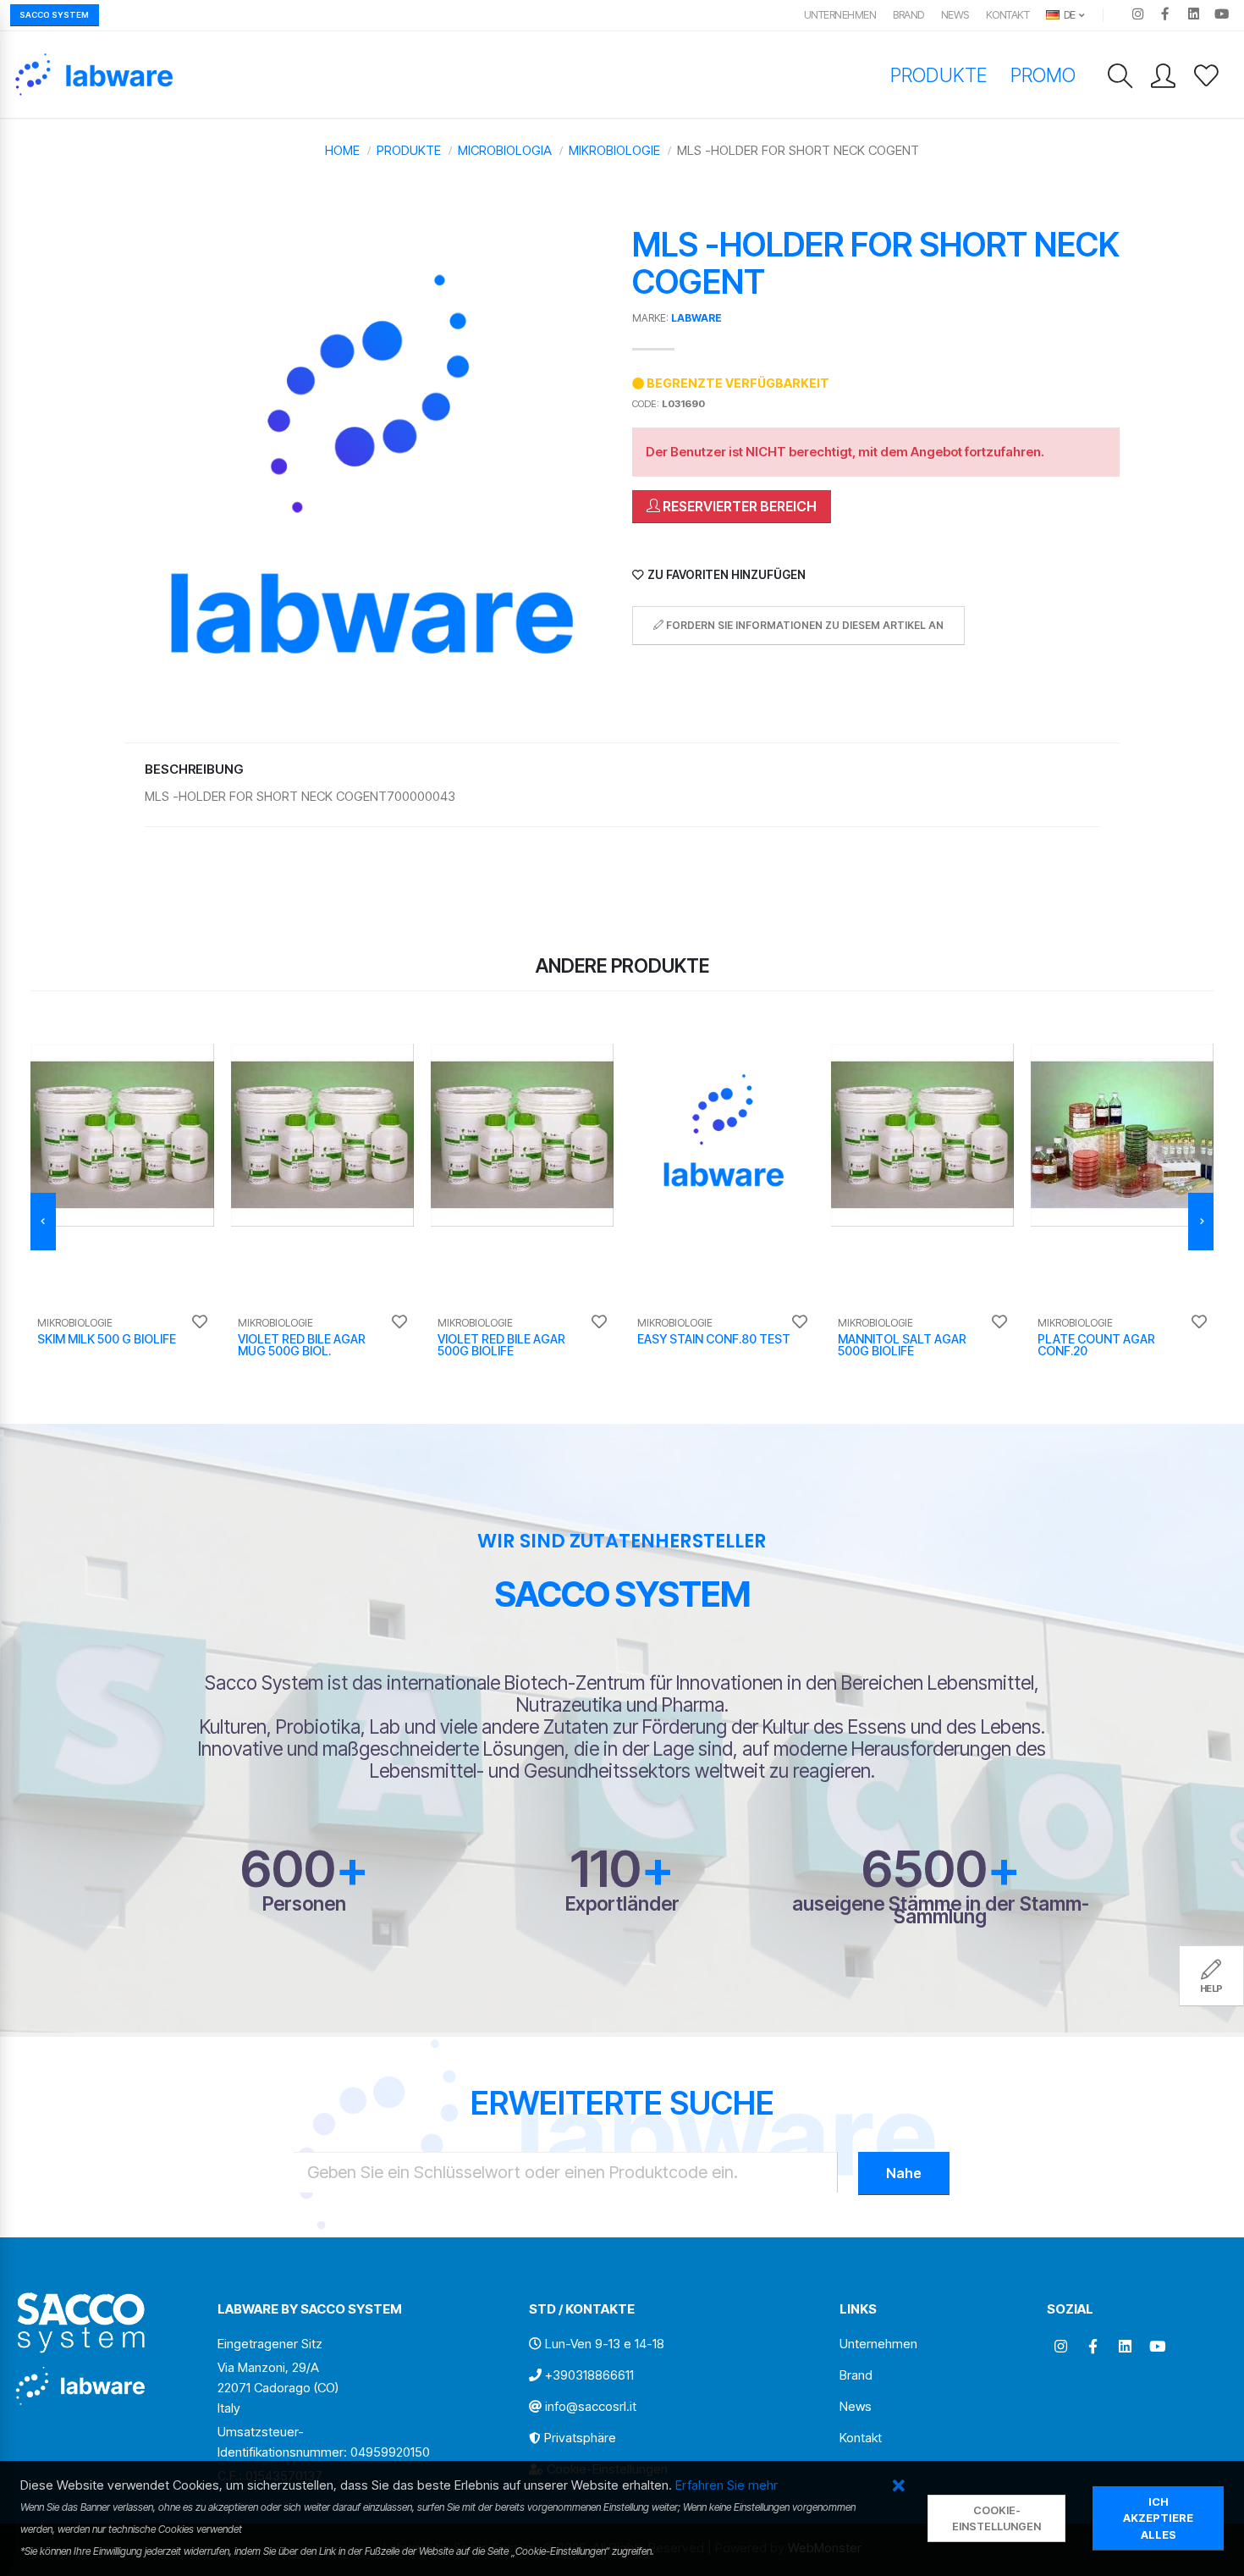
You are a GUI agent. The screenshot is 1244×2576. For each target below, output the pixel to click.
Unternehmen (840, 15)
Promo (1043, 75)
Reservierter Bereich (738, 506)
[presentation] (43, 1222)
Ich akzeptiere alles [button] (1158, 2518)
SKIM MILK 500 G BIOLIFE (107, 1339)
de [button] (1068, 15)
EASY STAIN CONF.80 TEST (714, 1339)
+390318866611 (589, 2375)
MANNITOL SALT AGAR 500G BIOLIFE (902, 1345)
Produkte (938, 75)
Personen (304, 1903)
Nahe (904, 2173)
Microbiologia (505, 150)
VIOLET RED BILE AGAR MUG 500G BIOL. (302, 1345)
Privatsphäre (580, 2438)
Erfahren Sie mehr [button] (727, 2485)
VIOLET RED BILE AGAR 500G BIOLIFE (501, 1345)
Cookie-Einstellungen (996, 2518)
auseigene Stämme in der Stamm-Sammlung (941, 1910)
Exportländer (622, 1903)
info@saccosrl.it (591, 2406)
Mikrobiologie (614, 150)
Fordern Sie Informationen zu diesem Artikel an (804, 625)
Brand (908, 15)
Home (342, 150)
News (955, 15)
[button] (898, 2487)
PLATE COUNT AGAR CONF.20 (1096, 1345)
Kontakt (1008, 15)
